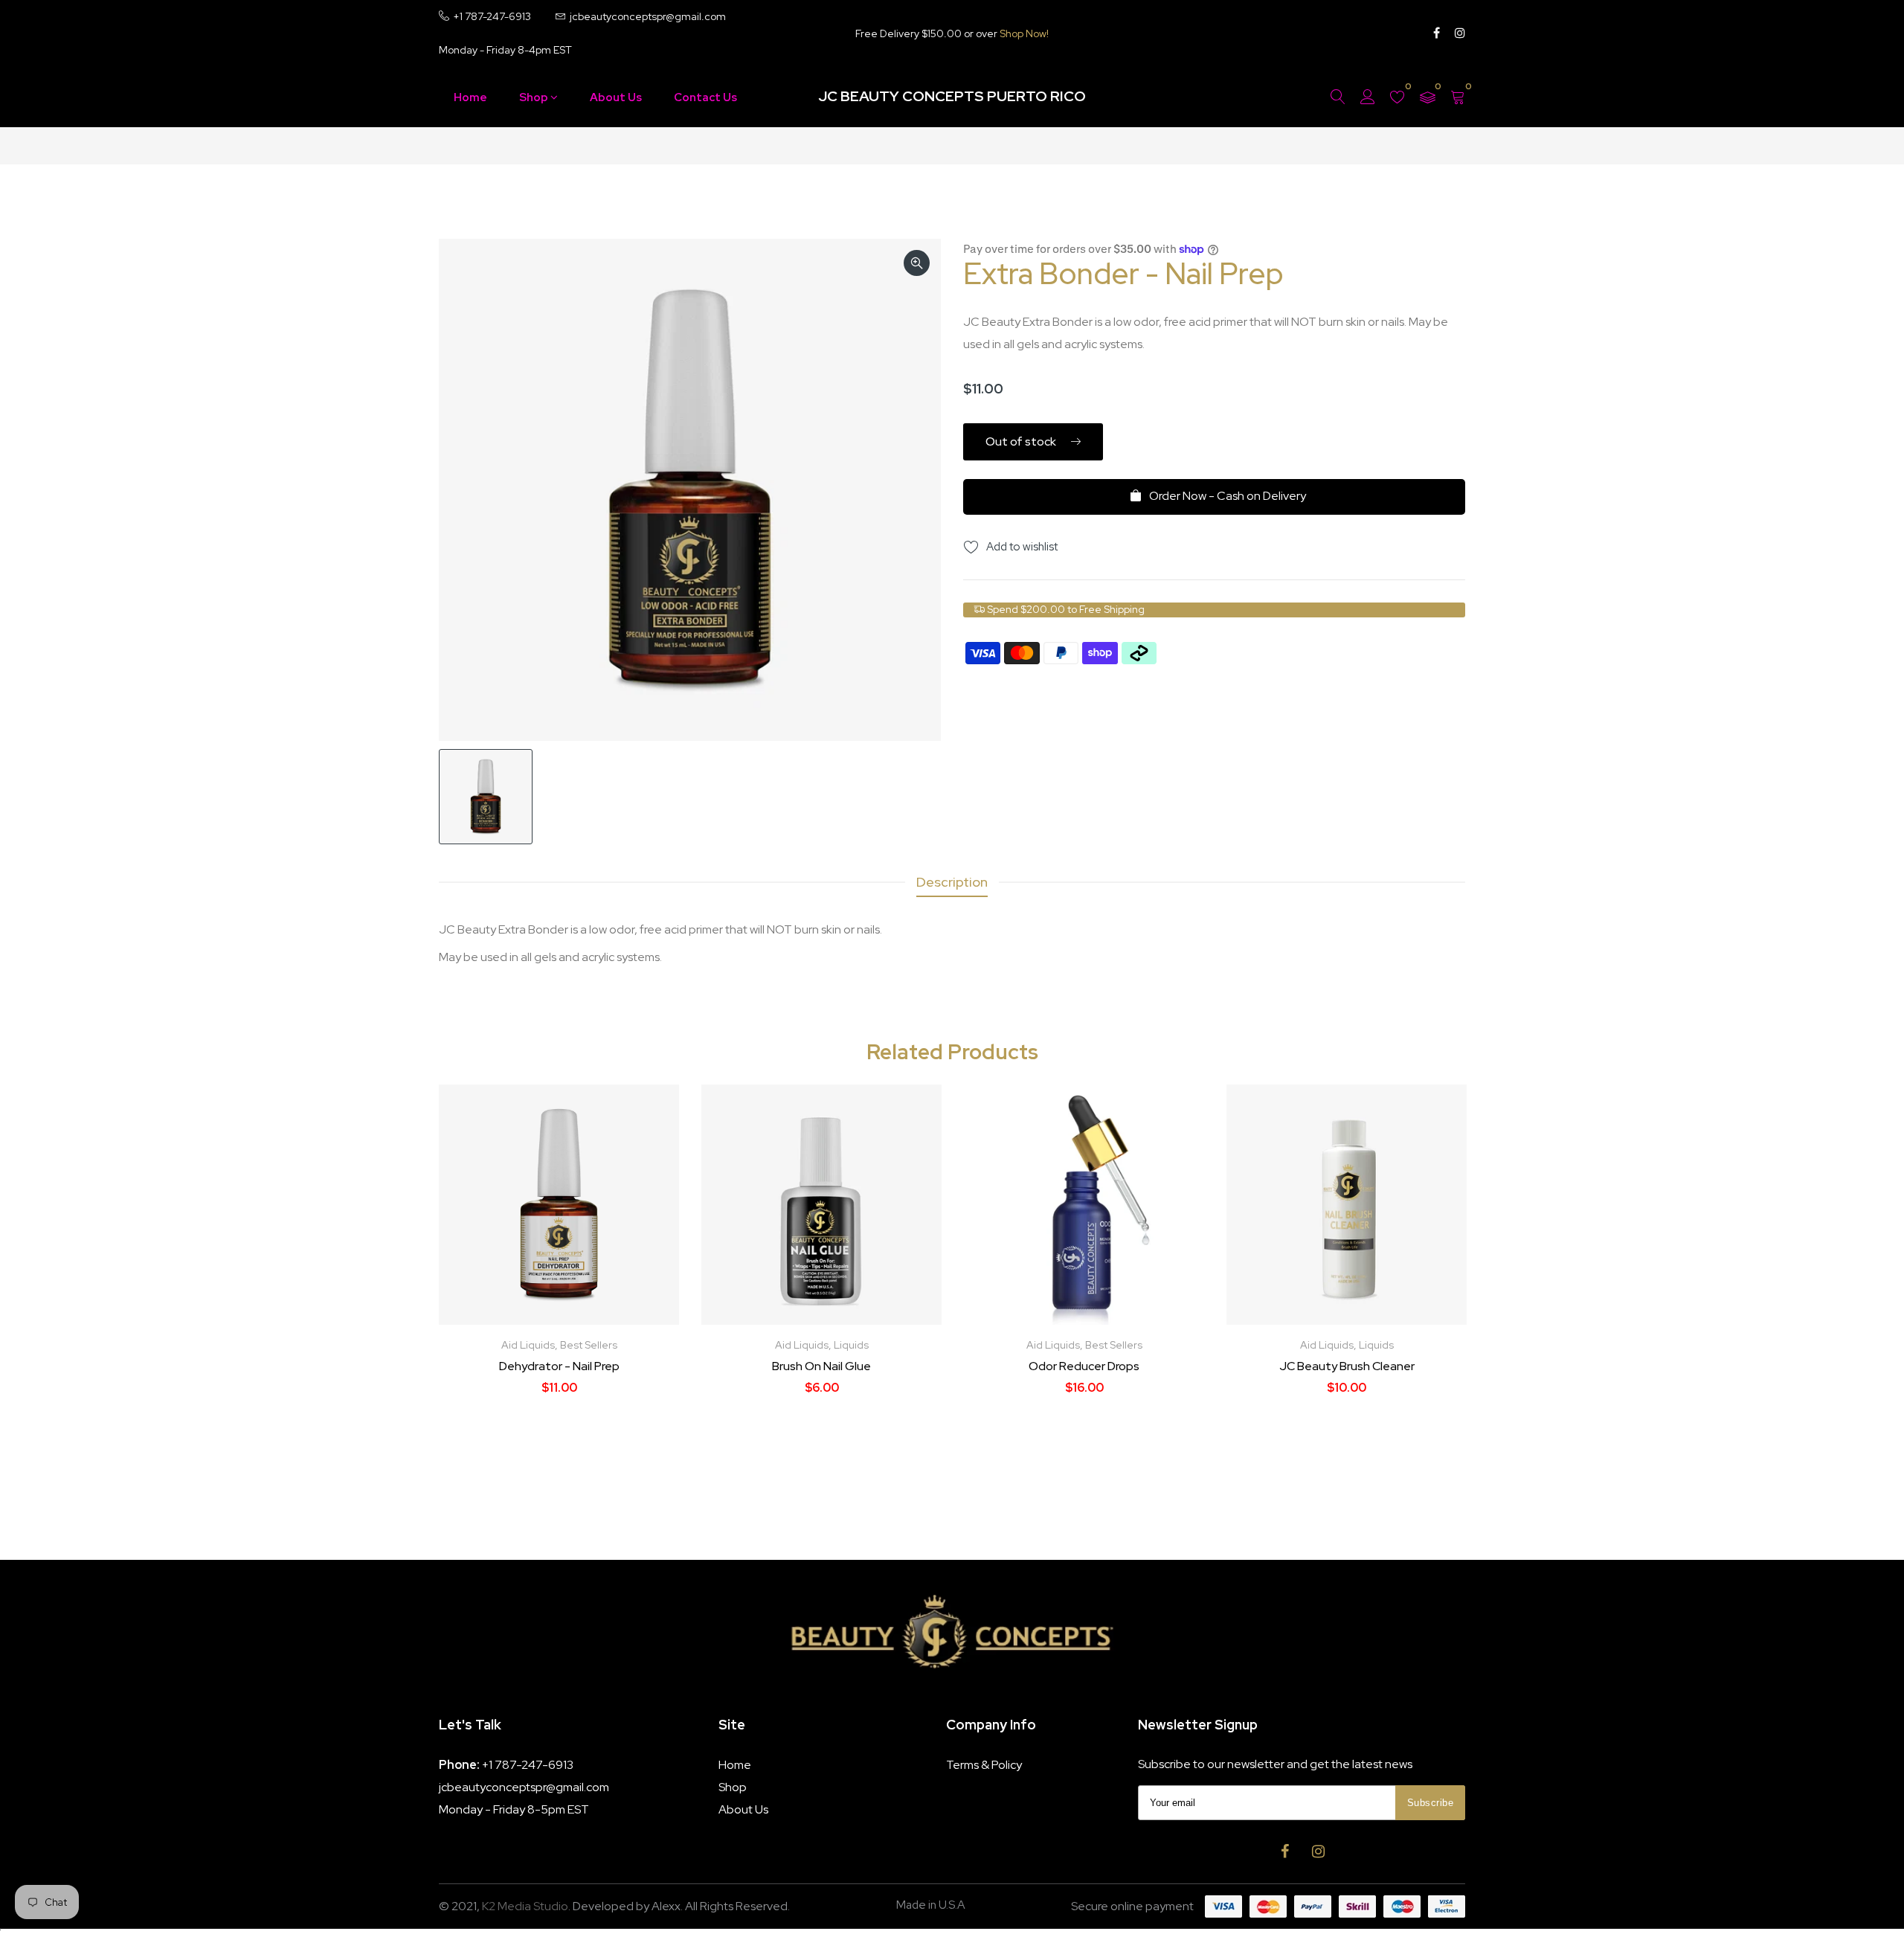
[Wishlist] (1398, 97)
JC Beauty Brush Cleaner (1347, 1366)
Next (1440, 1285)
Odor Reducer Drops (1084, 1366)
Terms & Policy (984, 1765)
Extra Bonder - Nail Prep (1123, 273)
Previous (464, 1285)
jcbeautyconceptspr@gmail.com (524, 1787)
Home (470, 97)
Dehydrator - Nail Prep (559, 1366)
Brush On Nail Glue (821, 1366)
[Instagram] (1460, 33)
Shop (535, 97)
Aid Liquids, (531, 1345)
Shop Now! (1024, 33)
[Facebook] (1437, 33)
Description (952, 882)
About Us (616, 97)
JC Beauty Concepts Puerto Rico (952, 96)
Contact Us (705, 97)
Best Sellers (589, 1345)
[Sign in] (1368, 97)
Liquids (851, 1345)
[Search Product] (1338, 97)
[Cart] (1458, 97)
